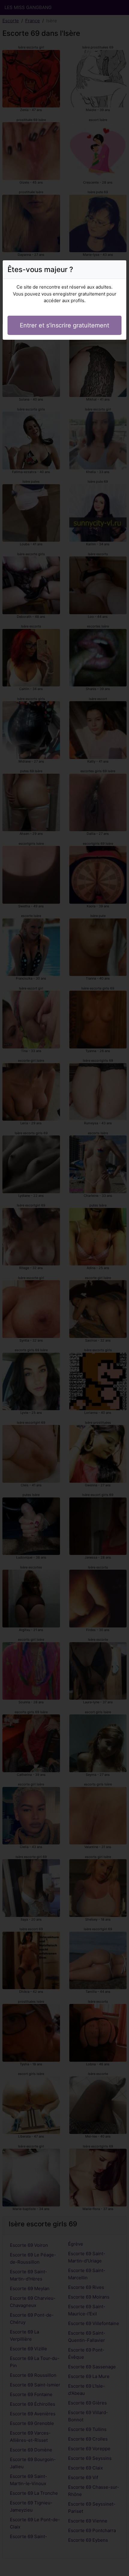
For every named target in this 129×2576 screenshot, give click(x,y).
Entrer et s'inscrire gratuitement (64, 325)
